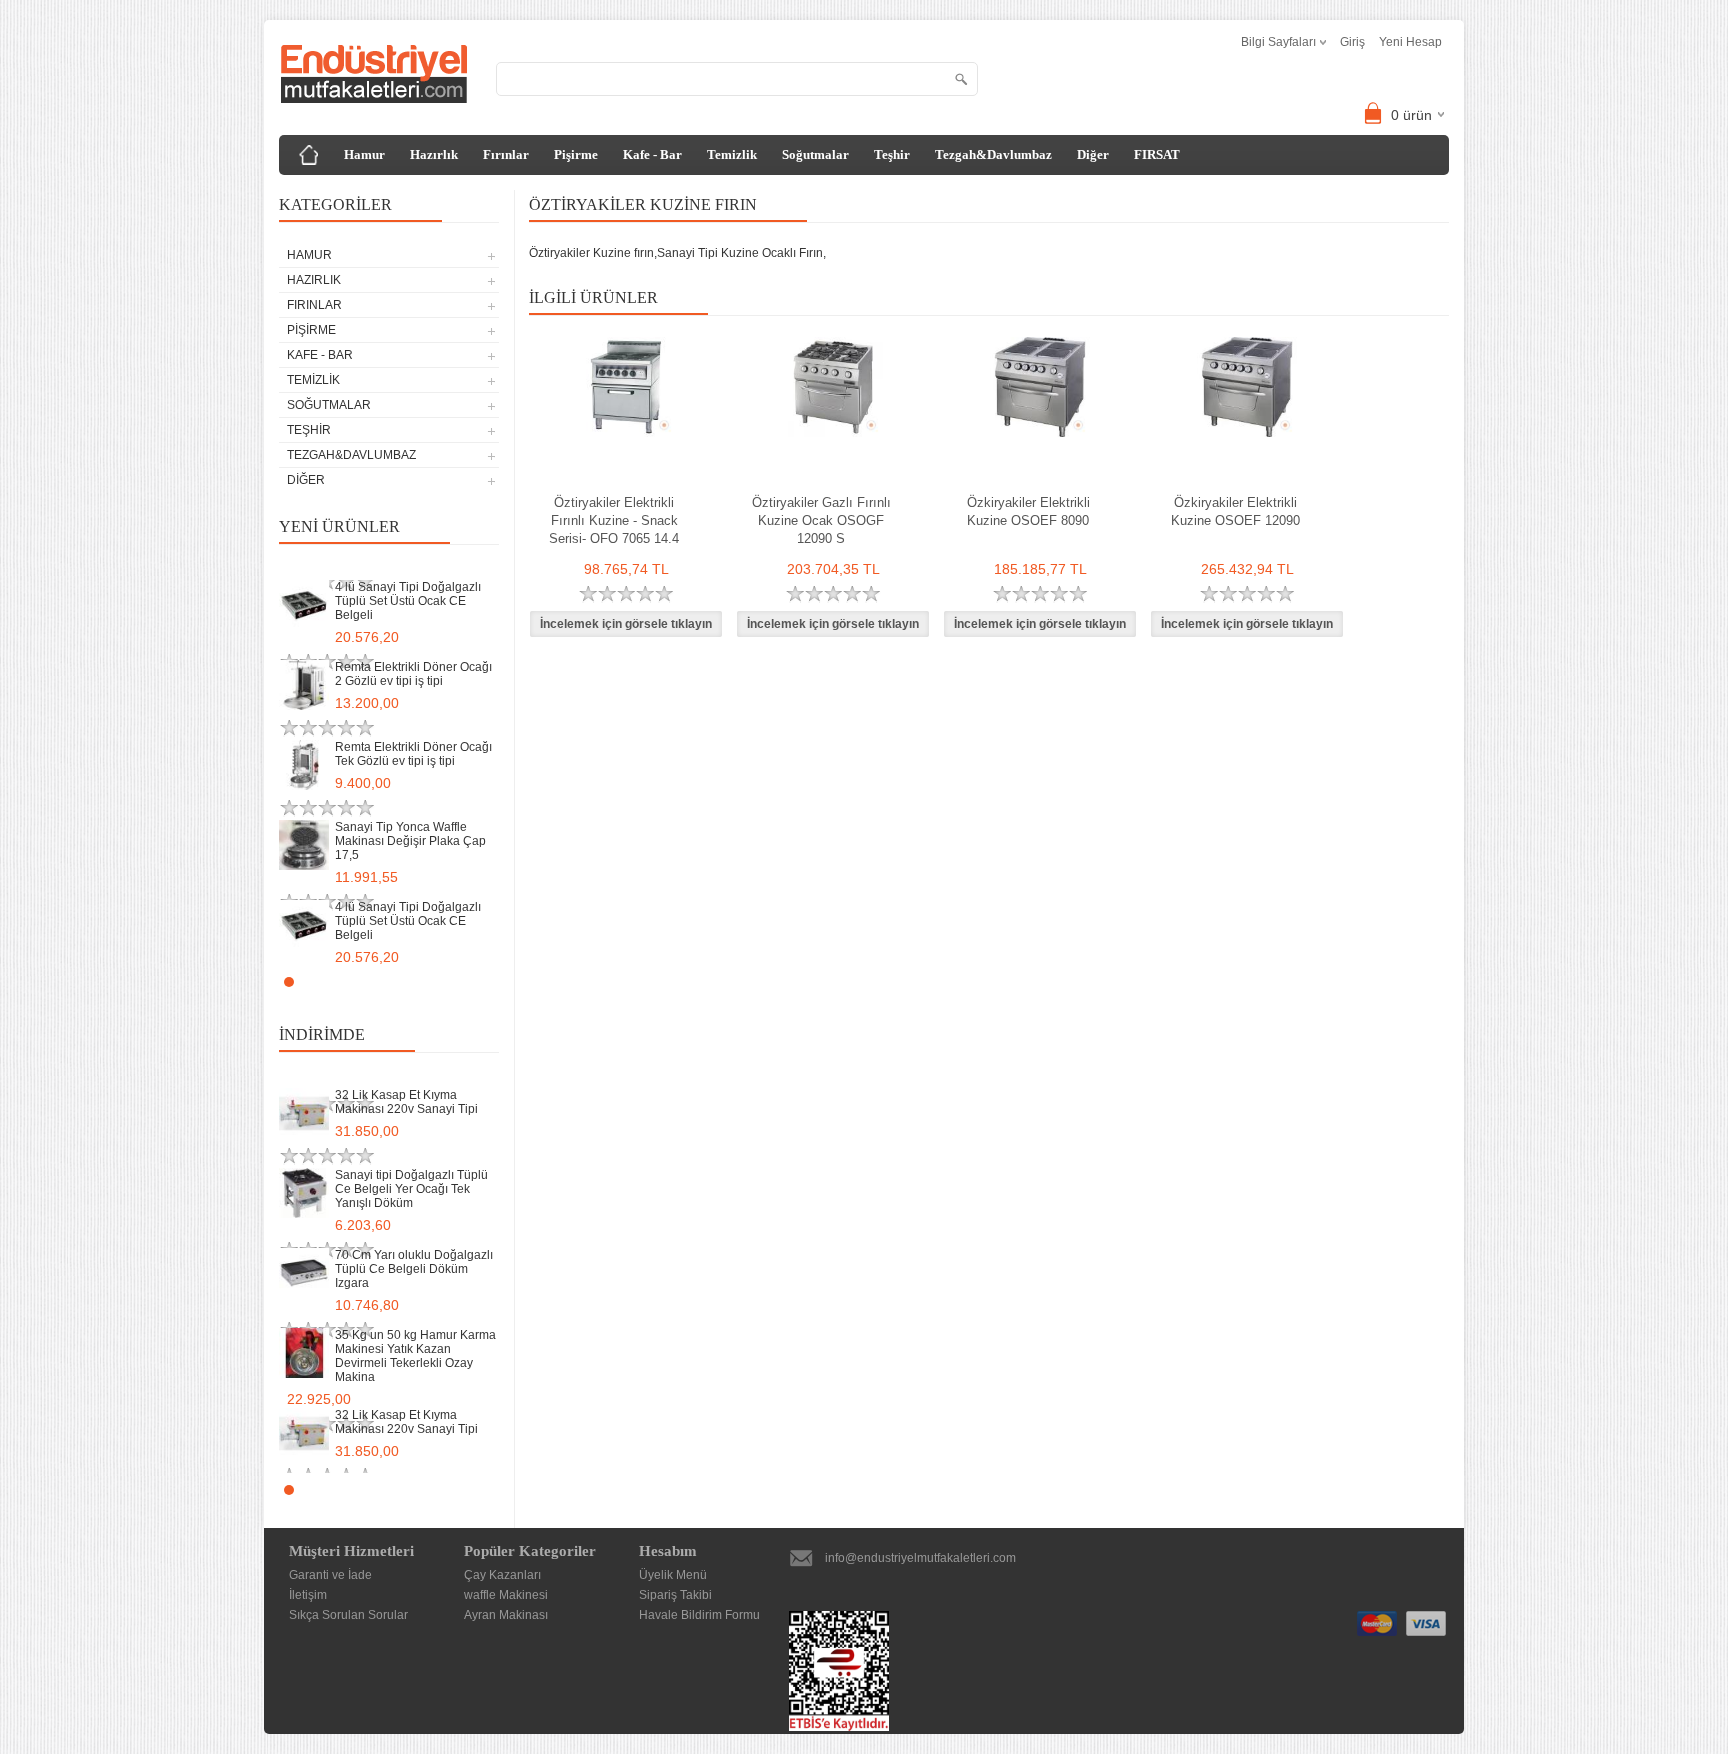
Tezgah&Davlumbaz (993, 154)
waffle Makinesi (506, 1595)
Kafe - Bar (652, 154)
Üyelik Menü (673, 1575)
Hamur (364, 154)
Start (474, 981)
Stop (489, 981)
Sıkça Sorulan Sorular (348, 1615)
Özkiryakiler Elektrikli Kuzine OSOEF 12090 (1235, 511)
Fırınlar (506, 154)
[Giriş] (309, 155)
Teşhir (892, 154)
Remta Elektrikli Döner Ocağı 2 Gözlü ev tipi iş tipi (413, 674)
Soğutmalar (815, 154)
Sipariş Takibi (675, 1595)
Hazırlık (434, 154)
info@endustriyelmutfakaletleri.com (920, 1558)
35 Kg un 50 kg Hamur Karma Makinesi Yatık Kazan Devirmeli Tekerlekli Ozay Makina (415, 1356)
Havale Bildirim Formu (699, 1615)
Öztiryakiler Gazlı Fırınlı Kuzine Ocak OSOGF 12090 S (821, 520)
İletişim (308, 1595)
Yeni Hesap (1410, 42)
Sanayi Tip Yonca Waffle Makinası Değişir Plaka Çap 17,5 (410, 841)
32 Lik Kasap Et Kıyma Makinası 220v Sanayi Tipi (406, 1102)
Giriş (1352, 42)
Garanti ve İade (330, 1575)
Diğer (1093, 154)
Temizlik (732, 154)
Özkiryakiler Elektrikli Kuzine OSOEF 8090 (1028, 511)
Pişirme (576, 154)
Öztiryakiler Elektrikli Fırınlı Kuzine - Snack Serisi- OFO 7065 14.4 (614, 520)
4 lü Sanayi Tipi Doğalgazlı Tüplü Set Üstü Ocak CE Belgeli (408, 601)
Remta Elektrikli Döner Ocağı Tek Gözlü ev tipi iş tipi (413, 754)
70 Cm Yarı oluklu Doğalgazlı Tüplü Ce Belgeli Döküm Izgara (414, 1269)
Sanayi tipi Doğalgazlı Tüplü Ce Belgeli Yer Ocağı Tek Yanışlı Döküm (411, 1189)
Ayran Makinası (506, 1615)
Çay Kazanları (502, 1575)
